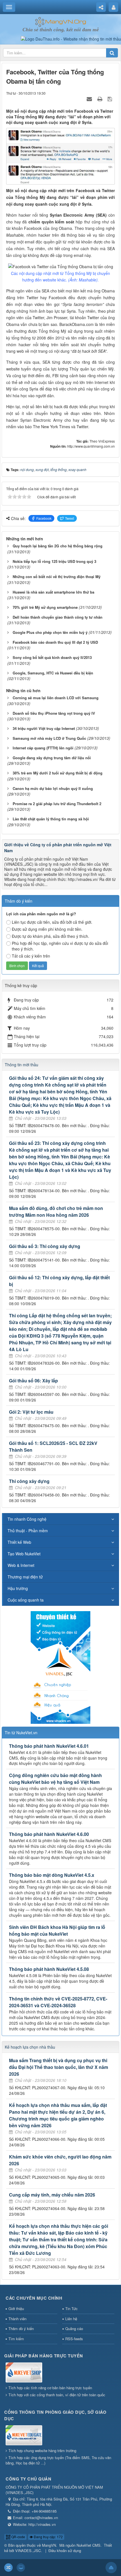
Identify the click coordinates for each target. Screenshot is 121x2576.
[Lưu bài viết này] (110, 99)
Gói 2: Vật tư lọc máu (31, 1412)
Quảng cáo (74, 2329)
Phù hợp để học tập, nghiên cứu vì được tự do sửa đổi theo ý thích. (60, 946)
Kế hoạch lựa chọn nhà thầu (30, 2047)
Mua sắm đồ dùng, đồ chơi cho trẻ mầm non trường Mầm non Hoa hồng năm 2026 (56, 1212)
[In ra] (100, 99)
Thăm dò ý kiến (21, 2329)
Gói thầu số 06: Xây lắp (33, 1381)
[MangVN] (61, 21)
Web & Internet (21, 1565)
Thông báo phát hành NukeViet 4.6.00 (49, 1834)
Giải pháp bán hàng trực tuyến (44, 2356)
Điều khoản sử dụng (65, 2551)
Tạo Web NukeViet (24, 1554)
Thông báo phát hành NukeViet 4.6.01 (49, 1746)
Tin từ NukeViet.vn (21, 1733)
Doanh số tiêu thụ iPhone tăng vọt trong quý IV (54, 713)
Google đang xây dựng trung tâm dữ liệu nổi (52, 758)
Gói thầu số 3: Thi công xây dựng (45, 1246)
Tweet (70, 518)
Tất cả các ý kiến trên (31, 956)
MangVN (49, 2545)
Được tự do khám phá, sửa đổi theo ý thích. (51, 936)
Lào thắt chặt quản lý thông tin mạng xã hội (51, 819)
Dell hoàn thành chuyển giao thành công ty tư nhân (58, 617)
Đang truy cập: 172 (48, 2537)
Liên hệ (71, 2319)
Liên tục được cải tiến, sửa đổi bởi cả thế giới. (52, 922)
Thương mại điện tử (25, 1577)
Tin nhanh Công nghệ (27, 1519)
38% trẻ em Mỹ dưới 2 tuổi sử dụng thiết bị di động (58, 773)
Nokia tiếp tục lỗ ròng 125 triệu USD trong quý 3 (54, 561)
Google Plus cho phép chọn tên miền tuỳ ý (50, 632)
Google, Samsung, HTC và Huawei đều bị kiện (53, 673)
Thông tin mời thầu (22, 1065)
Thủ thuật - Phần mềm (28, 1531)
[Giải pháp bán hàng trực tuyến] (24, 2373)
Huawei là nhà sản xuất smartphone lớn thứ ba (53, 592)
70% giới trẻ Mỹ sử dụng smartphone (45, 607)
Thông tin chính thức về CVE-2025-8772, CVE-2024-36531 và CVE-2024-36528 (58, 2002)
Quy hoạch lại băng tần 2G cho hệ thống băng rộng (58, 546)
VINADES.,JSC (28, 2551)
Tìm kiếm (16, 2339)
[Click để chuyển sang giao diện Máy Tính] (21, 2568)
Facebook (44, 518)
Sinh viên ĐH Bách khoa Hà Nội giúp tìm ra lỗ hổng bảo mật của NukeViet (57, 1930)
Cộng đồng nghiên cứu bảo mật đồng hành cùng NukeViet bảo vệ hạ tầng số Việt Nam (55, 1779)
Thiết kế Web (19, 1542)
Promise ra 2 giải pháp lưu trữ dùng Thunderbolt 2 (57, 804)
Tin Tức (71, 2309)
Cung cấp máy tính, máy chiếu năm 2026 (52, 2195)
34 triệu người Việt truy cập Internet (44, 728)
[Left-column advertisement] (60, 1667)
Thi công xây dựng (29, 1481)
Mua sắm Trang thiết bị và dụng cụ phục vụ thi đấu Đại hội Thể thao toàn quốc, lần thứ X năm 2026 (59, 2067)
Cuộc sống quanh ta (26, 1600)
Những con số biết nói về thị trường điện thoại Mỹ (57, 577)
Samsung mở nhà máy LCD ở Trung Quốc (49, 738)
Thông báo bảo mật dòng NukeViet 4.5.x (52, 1875)
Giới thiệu (16, 2309)
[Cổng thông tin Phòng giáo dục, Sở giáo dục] (24, 2436)
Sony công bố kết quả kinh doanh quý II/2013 (52, 657)
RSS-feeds (74, 2339)
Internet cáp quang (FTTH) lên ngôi (43, 748)
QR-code (18, 2537)
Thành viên (17, 2319)
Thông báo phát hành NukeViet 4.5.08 (49, 1969)
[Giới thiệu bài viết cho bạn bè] (90, 99)
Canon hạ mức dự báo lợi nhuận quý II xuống (53, 788)
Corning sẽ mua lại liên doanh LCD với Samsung (56, 698)
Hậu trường (18, 1588)
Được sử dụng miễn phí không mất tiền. (47, 929)
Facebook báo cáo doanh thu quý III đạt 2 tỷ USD (55, 642)
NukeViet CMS (88, 2545)
